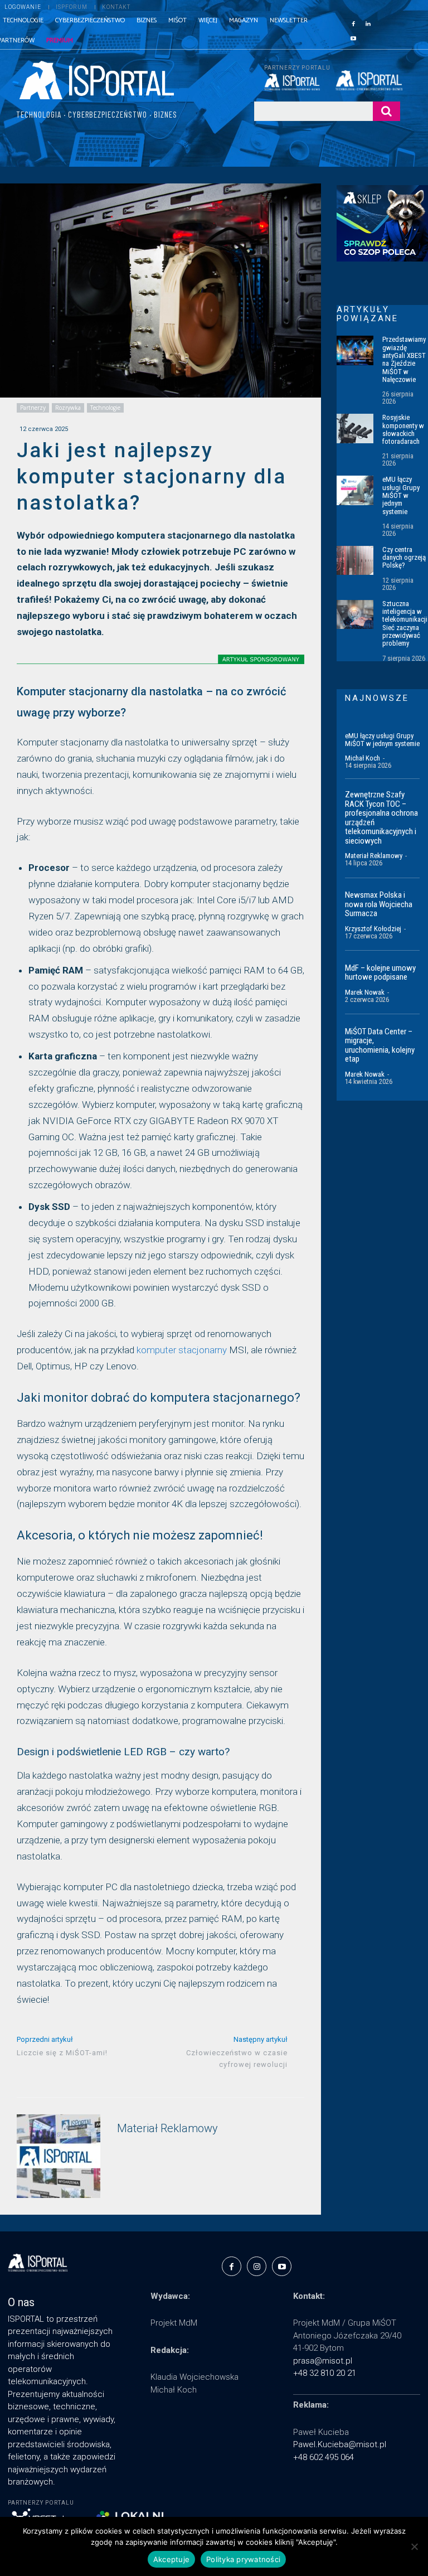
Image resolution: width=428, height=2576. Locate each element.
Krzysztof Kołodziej (373, 929)
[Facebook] (353, 23)
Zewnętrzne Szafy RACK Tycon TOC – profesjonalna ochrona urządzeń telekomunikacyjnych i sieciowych (381, 818)
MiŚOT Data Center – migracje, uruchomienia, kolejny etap (380, 1045)
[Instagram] (257, 2266)
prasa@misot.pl (323, 2361)
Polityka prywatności (243, 2559)
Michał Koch (363, 758)
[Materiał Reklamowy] (59, 2156)
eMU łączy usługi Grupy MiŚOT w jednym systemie (401, 495)
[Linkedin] (368, 23)
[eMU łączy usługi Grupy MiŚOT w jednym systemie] (355, 490)
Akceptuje (171, 2559)
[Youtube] (353, 37)
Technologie (105, 408)
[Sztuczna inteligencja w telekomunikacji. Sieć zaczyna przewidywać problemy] (355, 614)
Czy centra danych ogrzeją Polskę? (404, 558)
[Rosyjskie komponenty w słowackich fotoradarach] (355, 428)
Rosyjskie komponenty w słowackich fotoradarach (403, 429)
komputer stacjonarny (182, 1350)
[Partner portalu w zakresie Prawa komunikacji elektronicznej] (368, 80)
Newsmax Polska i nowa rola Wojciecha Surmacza (379, 904)
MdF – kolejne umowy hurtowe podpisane (380, 973)
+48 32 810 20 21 (325, 2373)
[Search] (386, 111)
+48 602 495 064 (324, 2457)
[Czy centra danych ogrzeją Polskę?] (355, 560)
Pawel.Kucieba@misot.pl (340, 2444)
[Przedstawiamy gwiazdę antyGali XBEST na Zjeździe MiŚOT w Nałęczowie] (355, 350)
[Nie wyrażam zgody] (414, 2546)
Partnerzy (33, 408)
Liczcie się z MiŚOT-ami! (62, 2053)
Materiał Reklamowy (167, 2129)
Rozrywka (68, 408)
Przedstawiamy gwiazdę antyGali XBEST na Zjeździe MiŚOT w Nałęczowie (404, 359)
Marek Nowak (365, 992)
